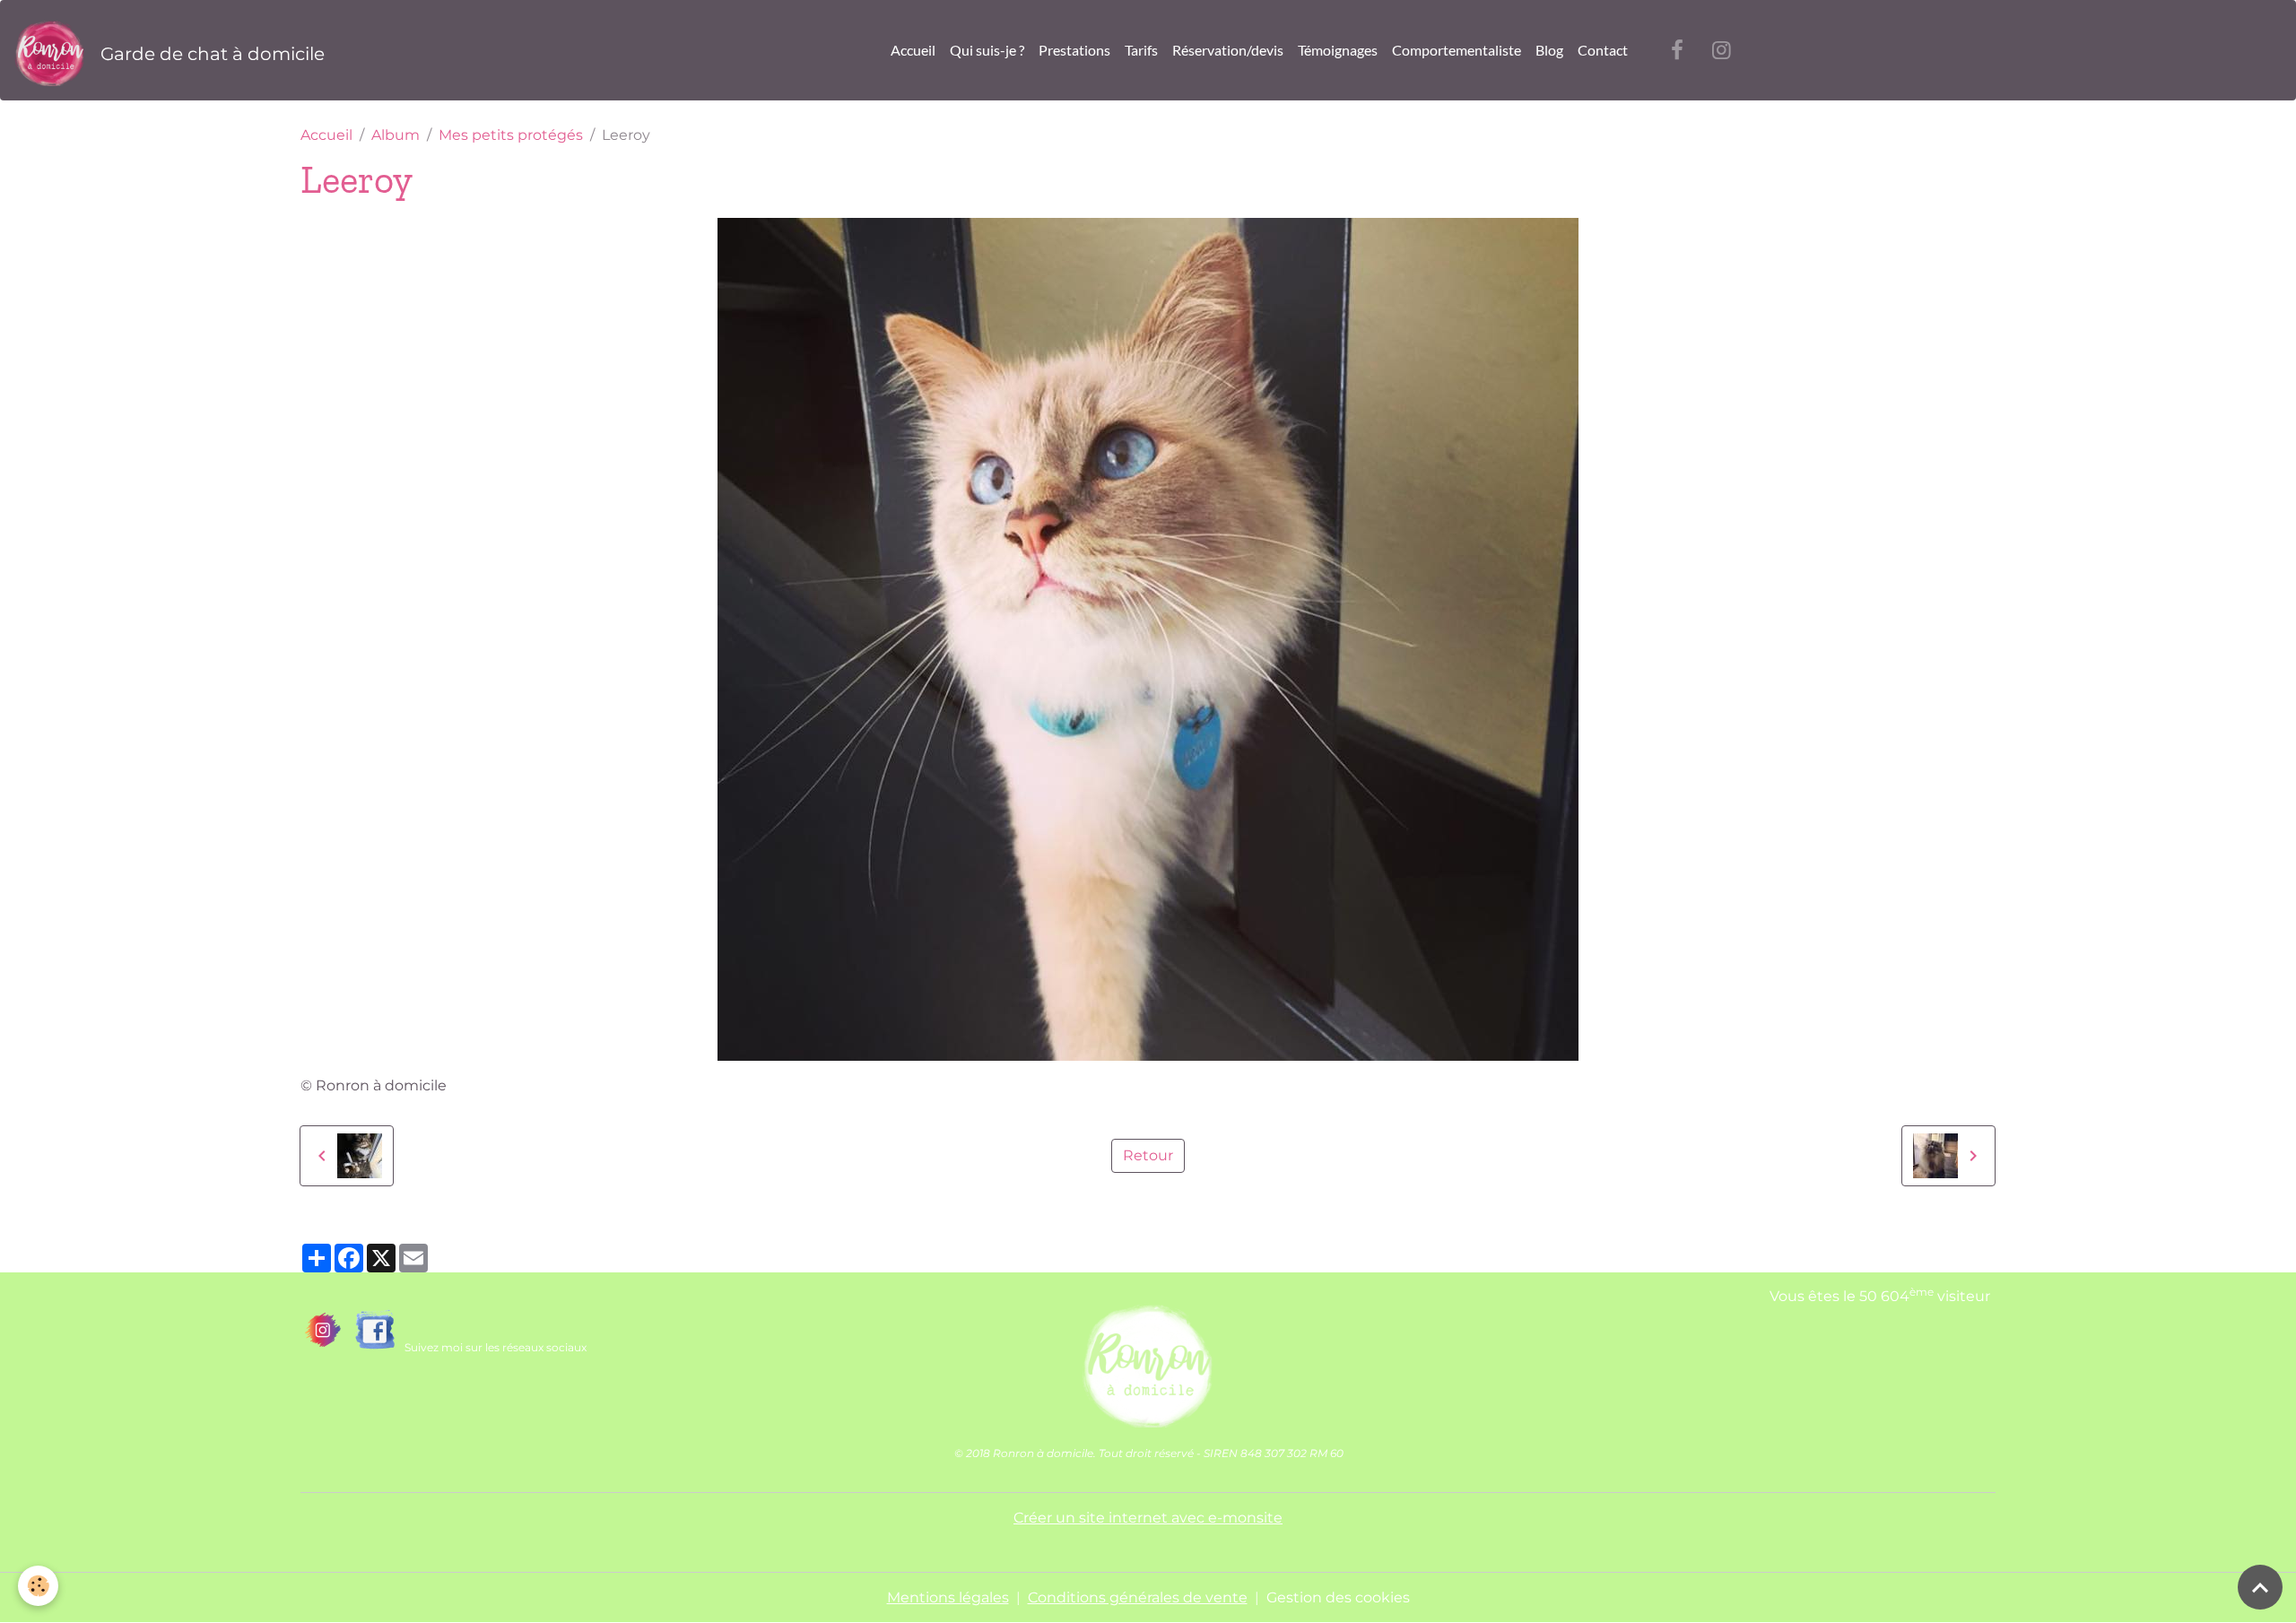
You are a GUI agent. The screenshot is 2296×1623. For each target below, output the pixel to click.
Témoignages (1338, 50)
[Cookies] (38, 1586)
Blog (1549, 50)
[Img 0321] (1148, 1360)
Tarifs (1141, 50)
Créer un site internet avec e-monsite (1148, 1518)
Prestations (1074, 50)
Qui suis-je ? (987, 50)
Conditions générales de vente (1138, 1597)
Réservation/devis (1228, 50)
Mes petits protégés (511, 135)
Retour (1148, 1155)
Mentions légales (948, 1597)
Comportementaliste (1457, 50)
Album (396, 135)
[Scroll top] (2260, 1587)
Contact (1603, 50)
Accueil (913, 50)
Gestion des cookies (1338, 1597)
